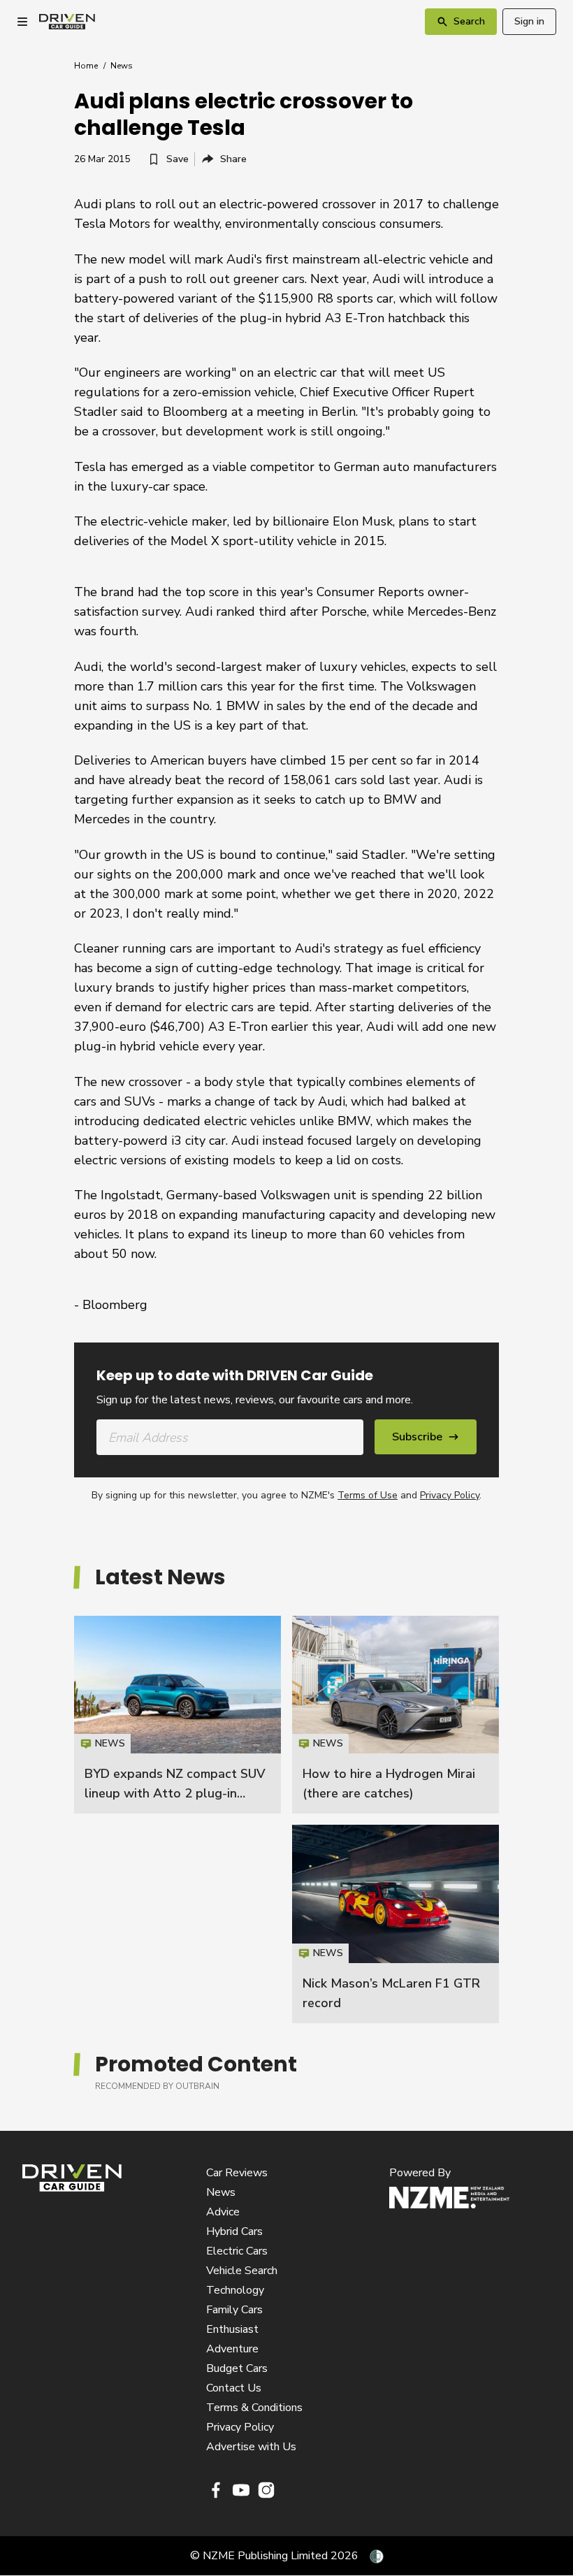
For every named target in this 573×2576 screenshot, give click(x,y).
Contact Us (234, 2388)
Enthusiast (232, 2329)
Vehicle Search (242, 2271)
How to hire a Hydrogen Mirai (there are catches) (396, 1715)
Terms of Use (368, 1495)
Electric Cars (237, 2251)
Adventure (232, 2349)
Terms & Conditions (254, 2408)
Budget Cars (237, 2368)
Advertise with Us (251, 2447)
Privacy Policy (450, 1495)
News (122, 66)
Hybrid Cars (234, 2231)
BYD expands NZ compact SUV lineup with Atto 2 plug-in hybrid (175, 1793)
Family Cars (234, 2310)
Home (86, 66)
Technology (235, 2290)
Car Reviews (237, 2173)
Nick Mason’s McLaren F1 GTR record (396, 1924)
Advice (223, 2212)
